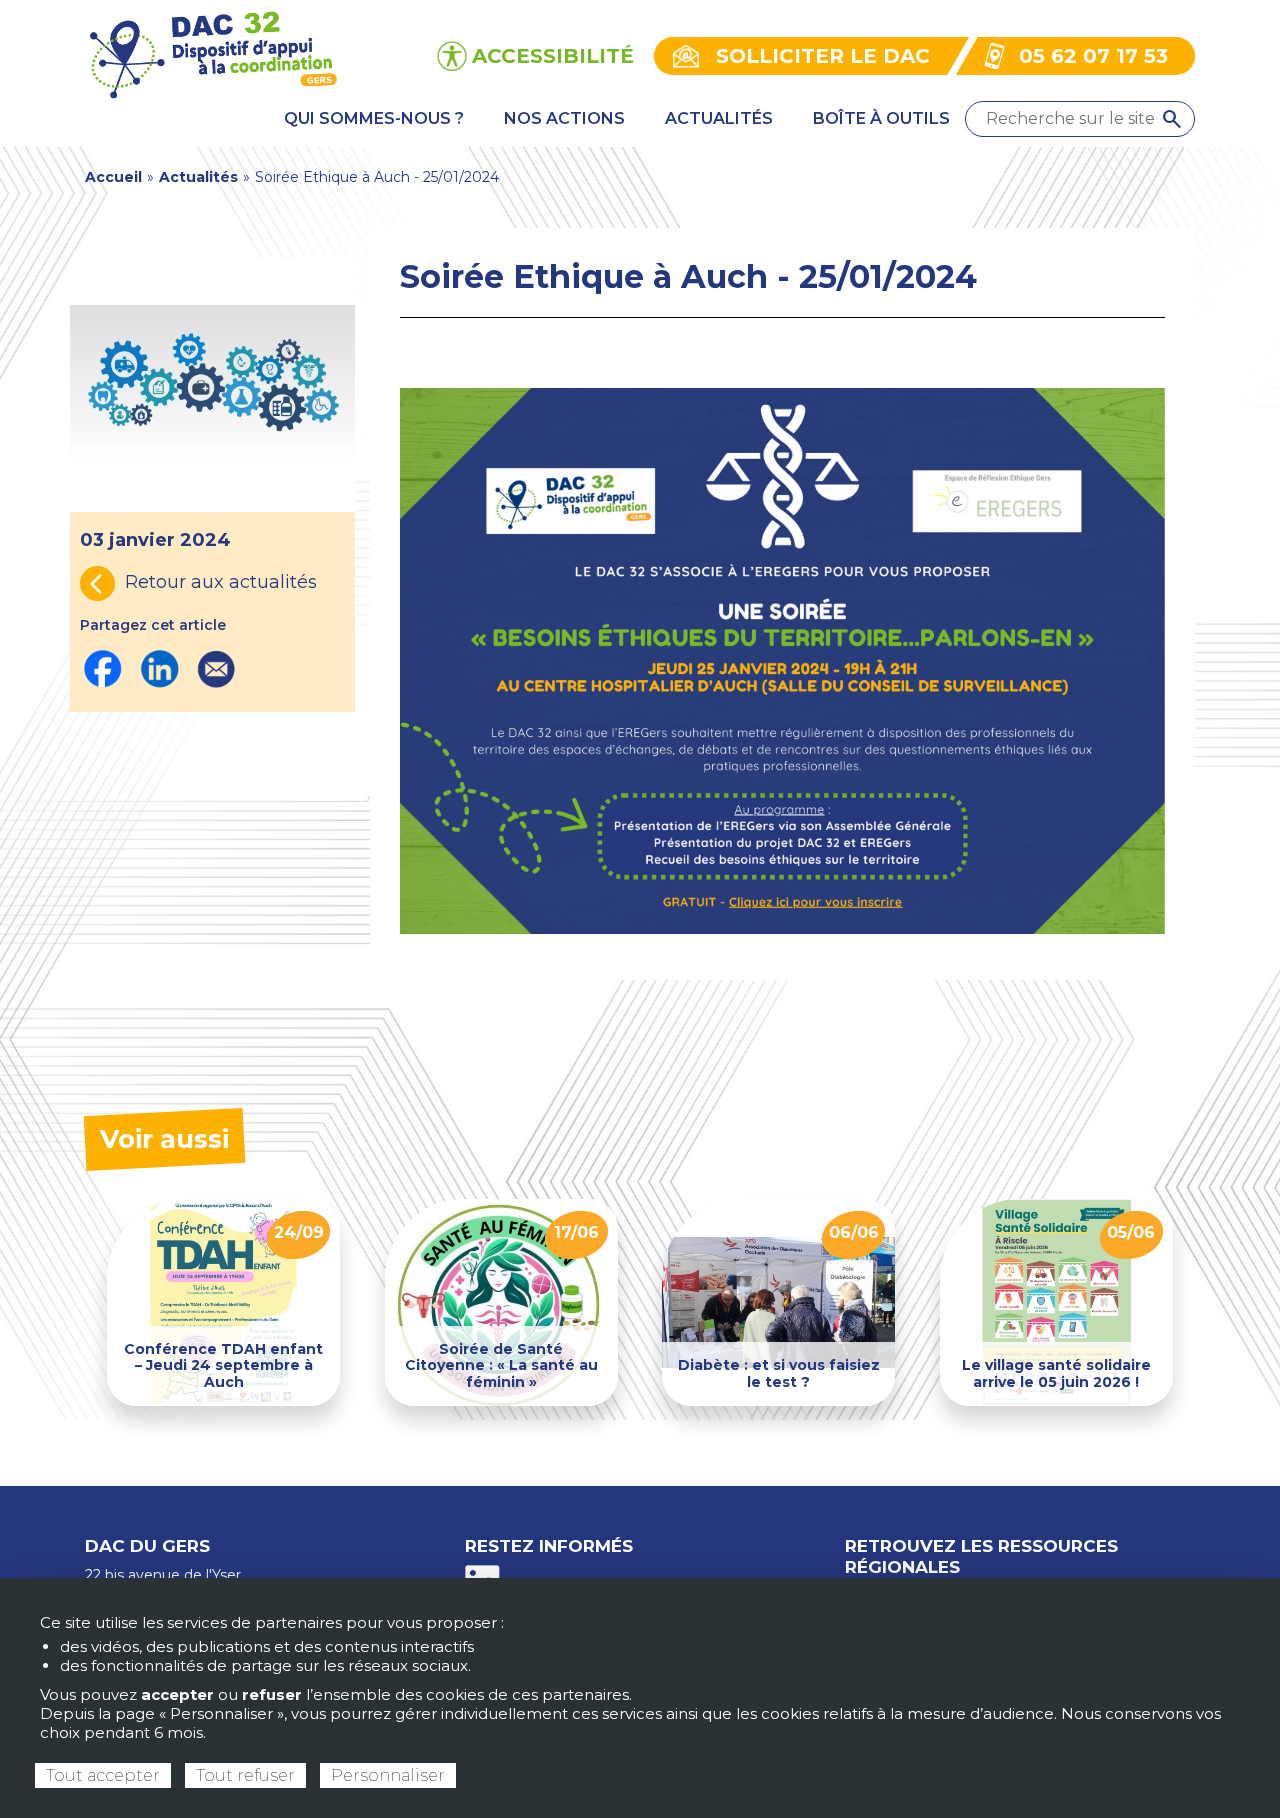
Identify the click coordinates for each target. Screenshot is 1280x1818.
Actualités (198, 177)
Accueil (113, 177)
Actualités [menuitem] (719, 118)
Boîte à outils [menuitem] (881, 118)
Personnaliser (388, 1775)
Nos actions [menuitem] (564, 118)
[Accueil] (212, 54)
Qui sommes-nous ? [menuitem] (374, 118)
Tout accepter (103, 1775)
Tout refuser (245, 1775)
